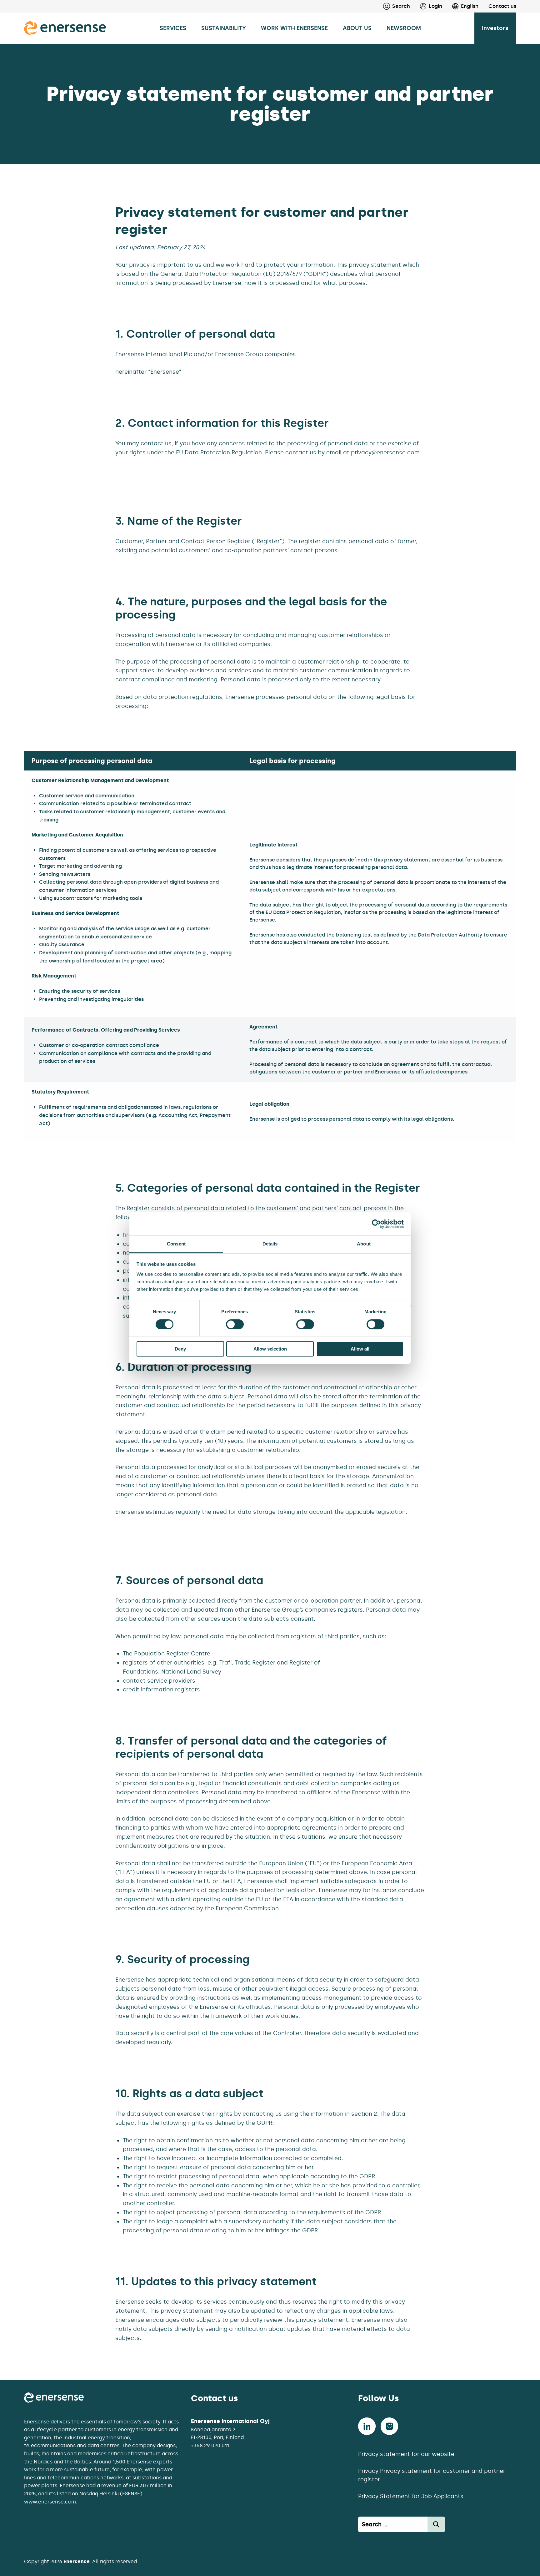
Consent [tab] (176, 1244)
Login (435, 6)
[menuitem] (426, 6)
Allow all (360, 1349)
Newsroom (404, 28)
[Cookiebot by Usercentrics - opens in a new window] (376, 1224)
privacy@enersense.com (385, 452)
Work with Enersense (294, 28)
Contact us (502, 6)
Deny (180, 1349)
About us (357, 28)
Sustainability (224, 28)
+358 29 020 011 (210, 2445)
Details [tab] (270, 1244)
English (470, 6)
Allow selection (270, 1349)
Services (173, 28)
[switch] (235, 1324)
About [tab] (364, 1244)
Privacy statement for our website (406, 2454)
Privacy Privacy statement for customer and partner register (432, 2475)
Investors (495, 28)
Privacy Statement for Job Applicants (411, 2496)
